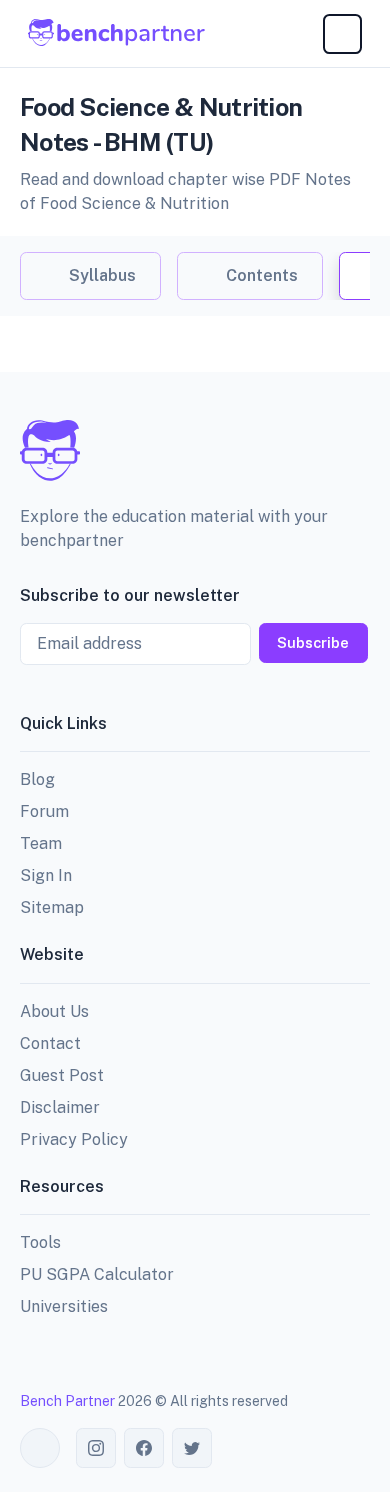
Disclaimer (60, 1107)
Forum (44, 811)
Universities (64, 1306)
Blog (37, 779)
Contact (50, 1043)
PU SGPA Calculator (97, 1274)
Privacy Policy (74, 1139)
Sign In (46, 875)
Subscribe (313, 642)
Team (41, 843)
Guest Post (62, 1075)
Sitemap (52, 907)
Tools (40, 1242)
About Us (54, 1011)
